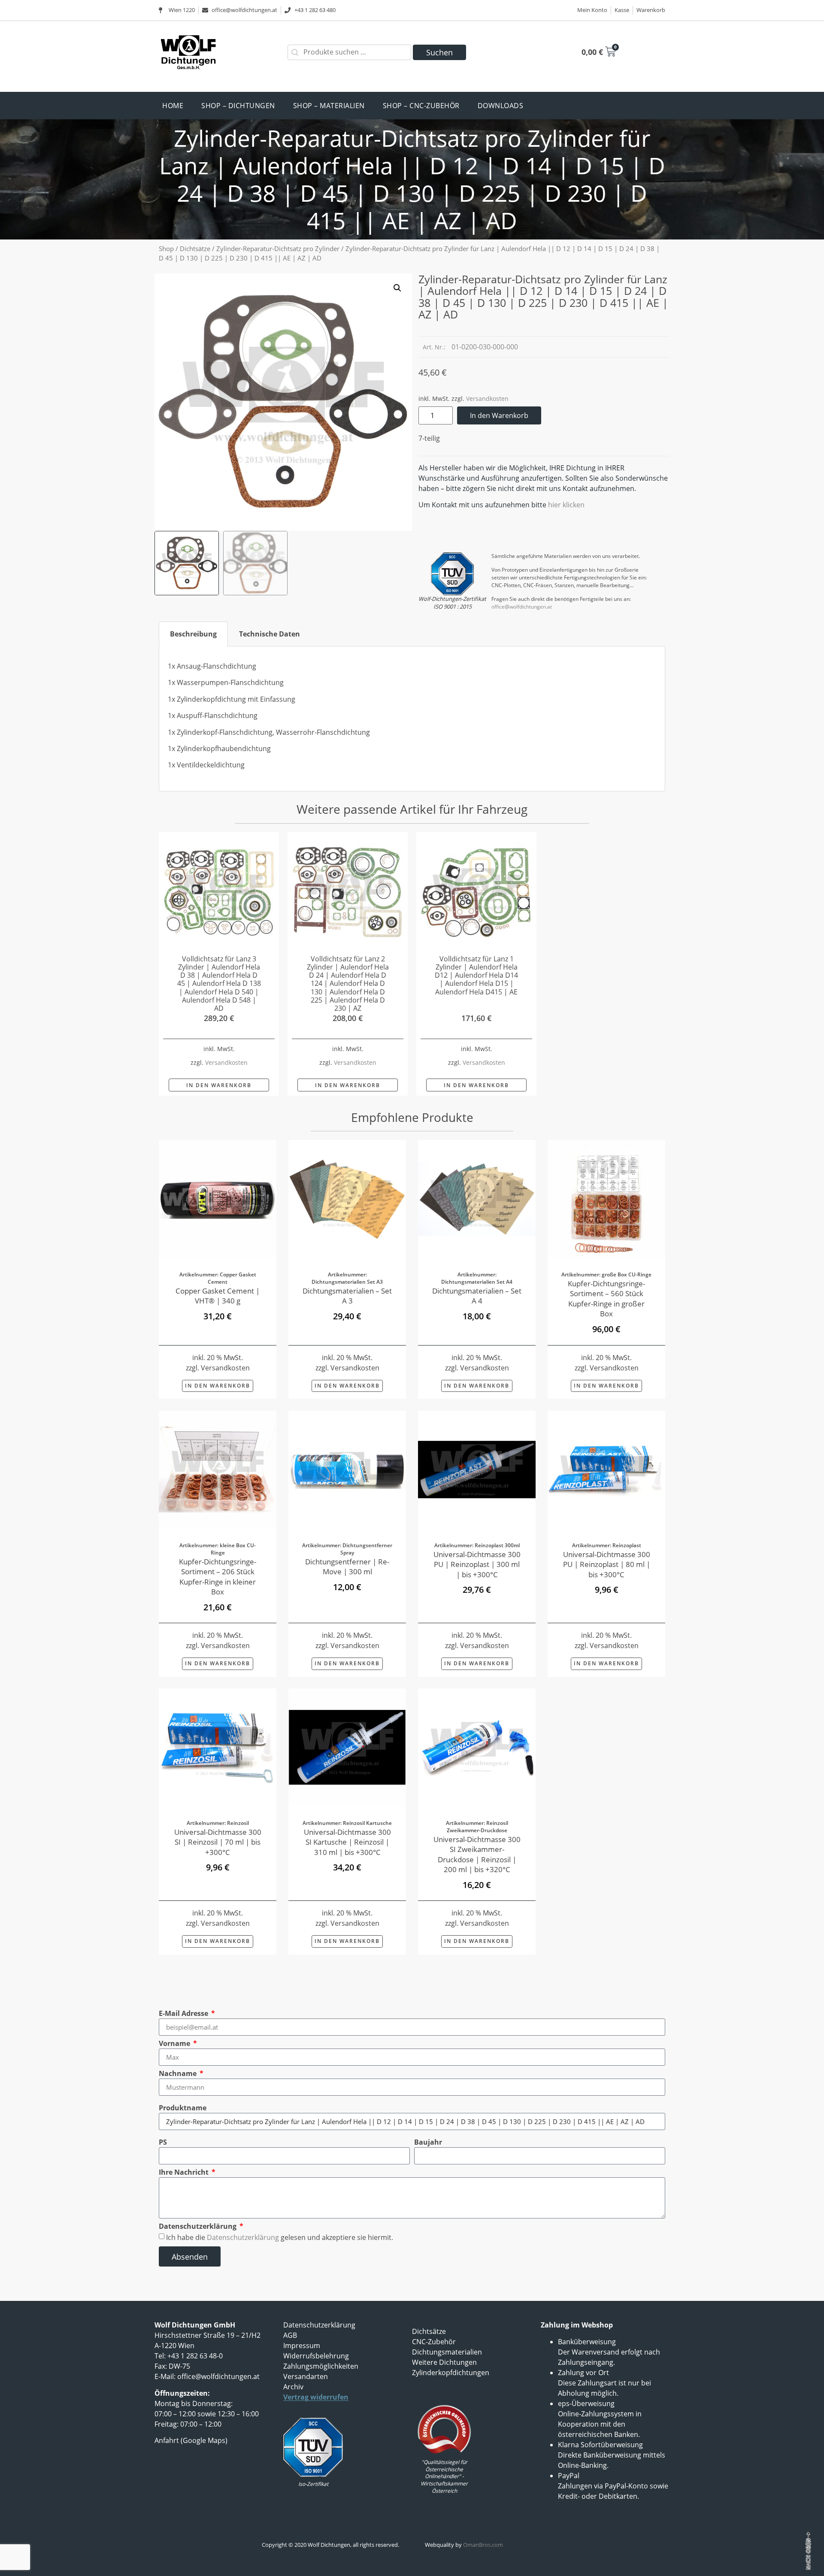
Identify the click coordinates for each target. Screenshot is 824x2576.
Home (173, 106)
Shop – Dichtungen (238, 106)
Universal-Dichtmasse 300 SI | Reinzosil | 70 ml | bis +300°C (218, 1842)
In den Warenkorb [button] (219, 1085)
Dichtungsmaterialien (447, 2352)
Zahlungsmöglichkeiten (321, 2366)
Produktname (183, 2108)
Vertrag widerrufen (316, 2397)
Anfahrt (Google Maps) (191, 2440)
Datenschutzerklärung (198, 2226)
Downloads (501, 106)
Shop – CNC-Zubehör (421, 106)
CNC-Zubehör (434, 2342)
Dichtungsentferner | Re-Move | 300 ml (347, 1566)
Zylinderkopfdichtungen (451, 2373)
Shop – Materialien (329, 106)
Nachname (179, 2073)
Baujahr (428, 2142)
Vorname (175, 2043)
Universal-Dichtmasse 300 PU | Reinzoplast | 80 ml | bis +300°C (607, 1564)
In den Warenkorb (499, 415)
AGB (290, 2335)
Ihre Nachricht (185, 2172)
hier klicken (566, 505)
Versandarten (306, 2376)
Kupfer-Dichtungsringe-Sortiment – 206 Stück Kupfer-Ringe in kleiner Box (218, 1576)
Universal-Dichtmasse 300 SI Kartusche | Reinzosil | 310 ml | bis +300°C (347, 1842)
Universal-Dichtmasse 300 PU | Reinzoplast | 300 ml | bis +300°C (477, 1564)
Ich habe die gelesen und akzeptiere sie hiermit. (280, 2237)
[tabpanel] (412, 719)
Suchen (439, 52)
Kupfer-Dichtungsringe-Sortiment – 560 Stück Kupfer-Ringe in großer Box (606, 1298)
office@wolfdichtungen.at (522, 607)
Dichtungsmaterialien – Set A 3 (347, 1296)
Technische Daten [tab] (270, 634)
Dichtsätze (195, 249)
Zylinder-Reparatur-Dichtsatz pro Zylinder (278, 249)
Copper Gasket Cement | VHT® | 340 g (218, 1296)
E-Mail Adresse (184, 2013)
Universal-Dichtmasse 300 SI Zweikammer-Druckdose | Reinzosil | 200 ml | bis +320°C (477, 1855)
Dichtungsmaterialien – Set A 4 (477, 1296)
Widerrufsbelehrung (316, 2356)
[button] (397, 288)
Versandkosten (487, 399)
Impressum (302, 2346)
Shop (166, 249)
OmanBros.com (483, 2545)
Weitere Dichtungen (444, 2362)
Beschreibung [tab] (193, 634)
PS (163, 2142)
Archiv (293, 2387)
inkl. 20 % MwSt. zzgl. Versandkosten (218, 1918)
